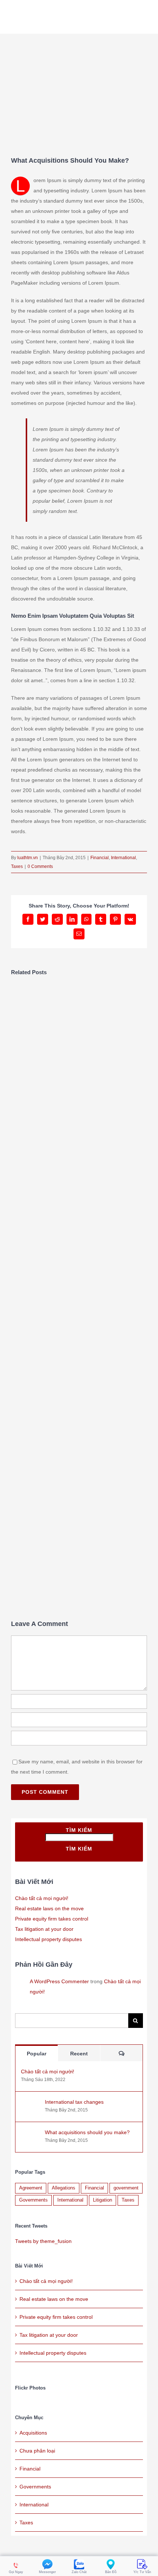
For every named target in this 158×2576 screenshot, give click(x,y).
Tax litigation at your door (44, 1929)
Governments (33, 2200)
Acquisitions (33, 2433)
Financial (100, 858)
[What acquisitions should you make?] (30, 2135)
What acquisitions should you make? (87, 2132)
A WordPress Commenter (59, 1981)
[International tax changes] (30, 2104)
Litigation (103, 2200)
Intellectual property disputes (49, 1939)
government (126, 2188)
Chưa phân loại (37, 2451)
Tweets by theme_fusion (43, 2241)
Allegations (64, 2188)
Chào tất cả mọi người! (42, 1898)
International (123, 858)
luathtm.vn (28, 858)
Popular (37, 2054)
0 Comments (40, 866)
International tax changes (74, 2102)
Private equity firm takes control (52, 1919)
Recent (79, 2054)
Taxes (17, 866)
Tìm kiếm (79, 1830)
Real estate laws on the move (49, 1908)
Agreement (31, 2188)
